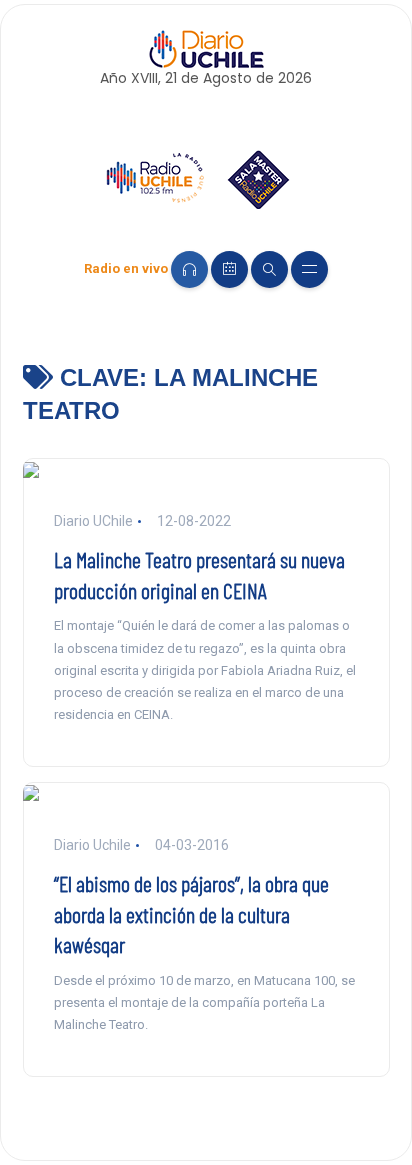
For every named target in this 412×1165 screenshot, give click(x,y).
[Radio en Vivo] (189, 269)
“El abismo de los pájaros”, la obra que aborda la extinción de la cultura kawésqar (191, 914)
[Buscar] (269, 269)
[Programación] (229, 269)
